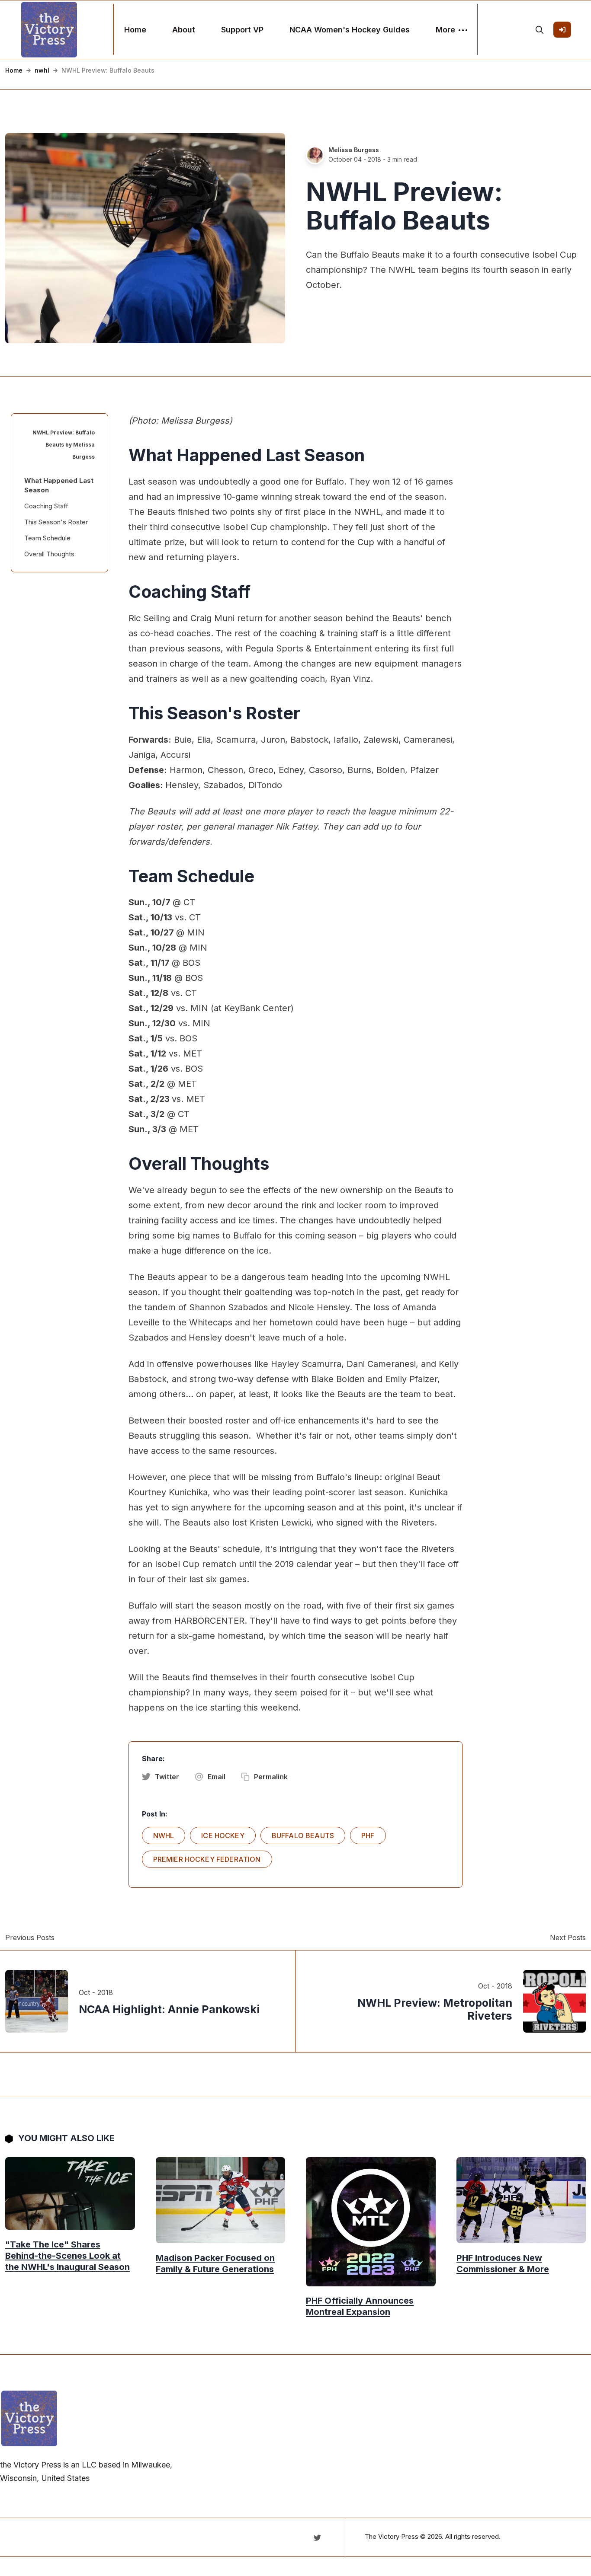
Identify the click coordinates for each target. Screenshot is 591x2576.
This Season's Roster (56, 522)
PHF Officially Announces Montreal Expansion (360, 2306)
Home (135, 30)
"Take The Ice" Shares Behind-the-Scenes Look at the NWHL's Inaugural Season (67, 2255)
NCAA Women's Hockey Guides (350, 30)
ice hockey (223, 1835)
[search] (540, 30)
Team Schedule (47, 538)
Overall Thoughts (49, 554)
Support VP (242, 30)
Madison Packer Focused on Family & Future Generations (215, 2263)
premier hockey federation (207, 1859)
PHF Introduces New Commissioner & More (503, 2263)
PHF (368, 1835)
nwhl (42, 70)
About (184, 30)
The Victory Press (392, 2536)
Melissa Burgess (354, 150)
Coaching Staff (46, 506)
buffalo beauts (303, 1835)
